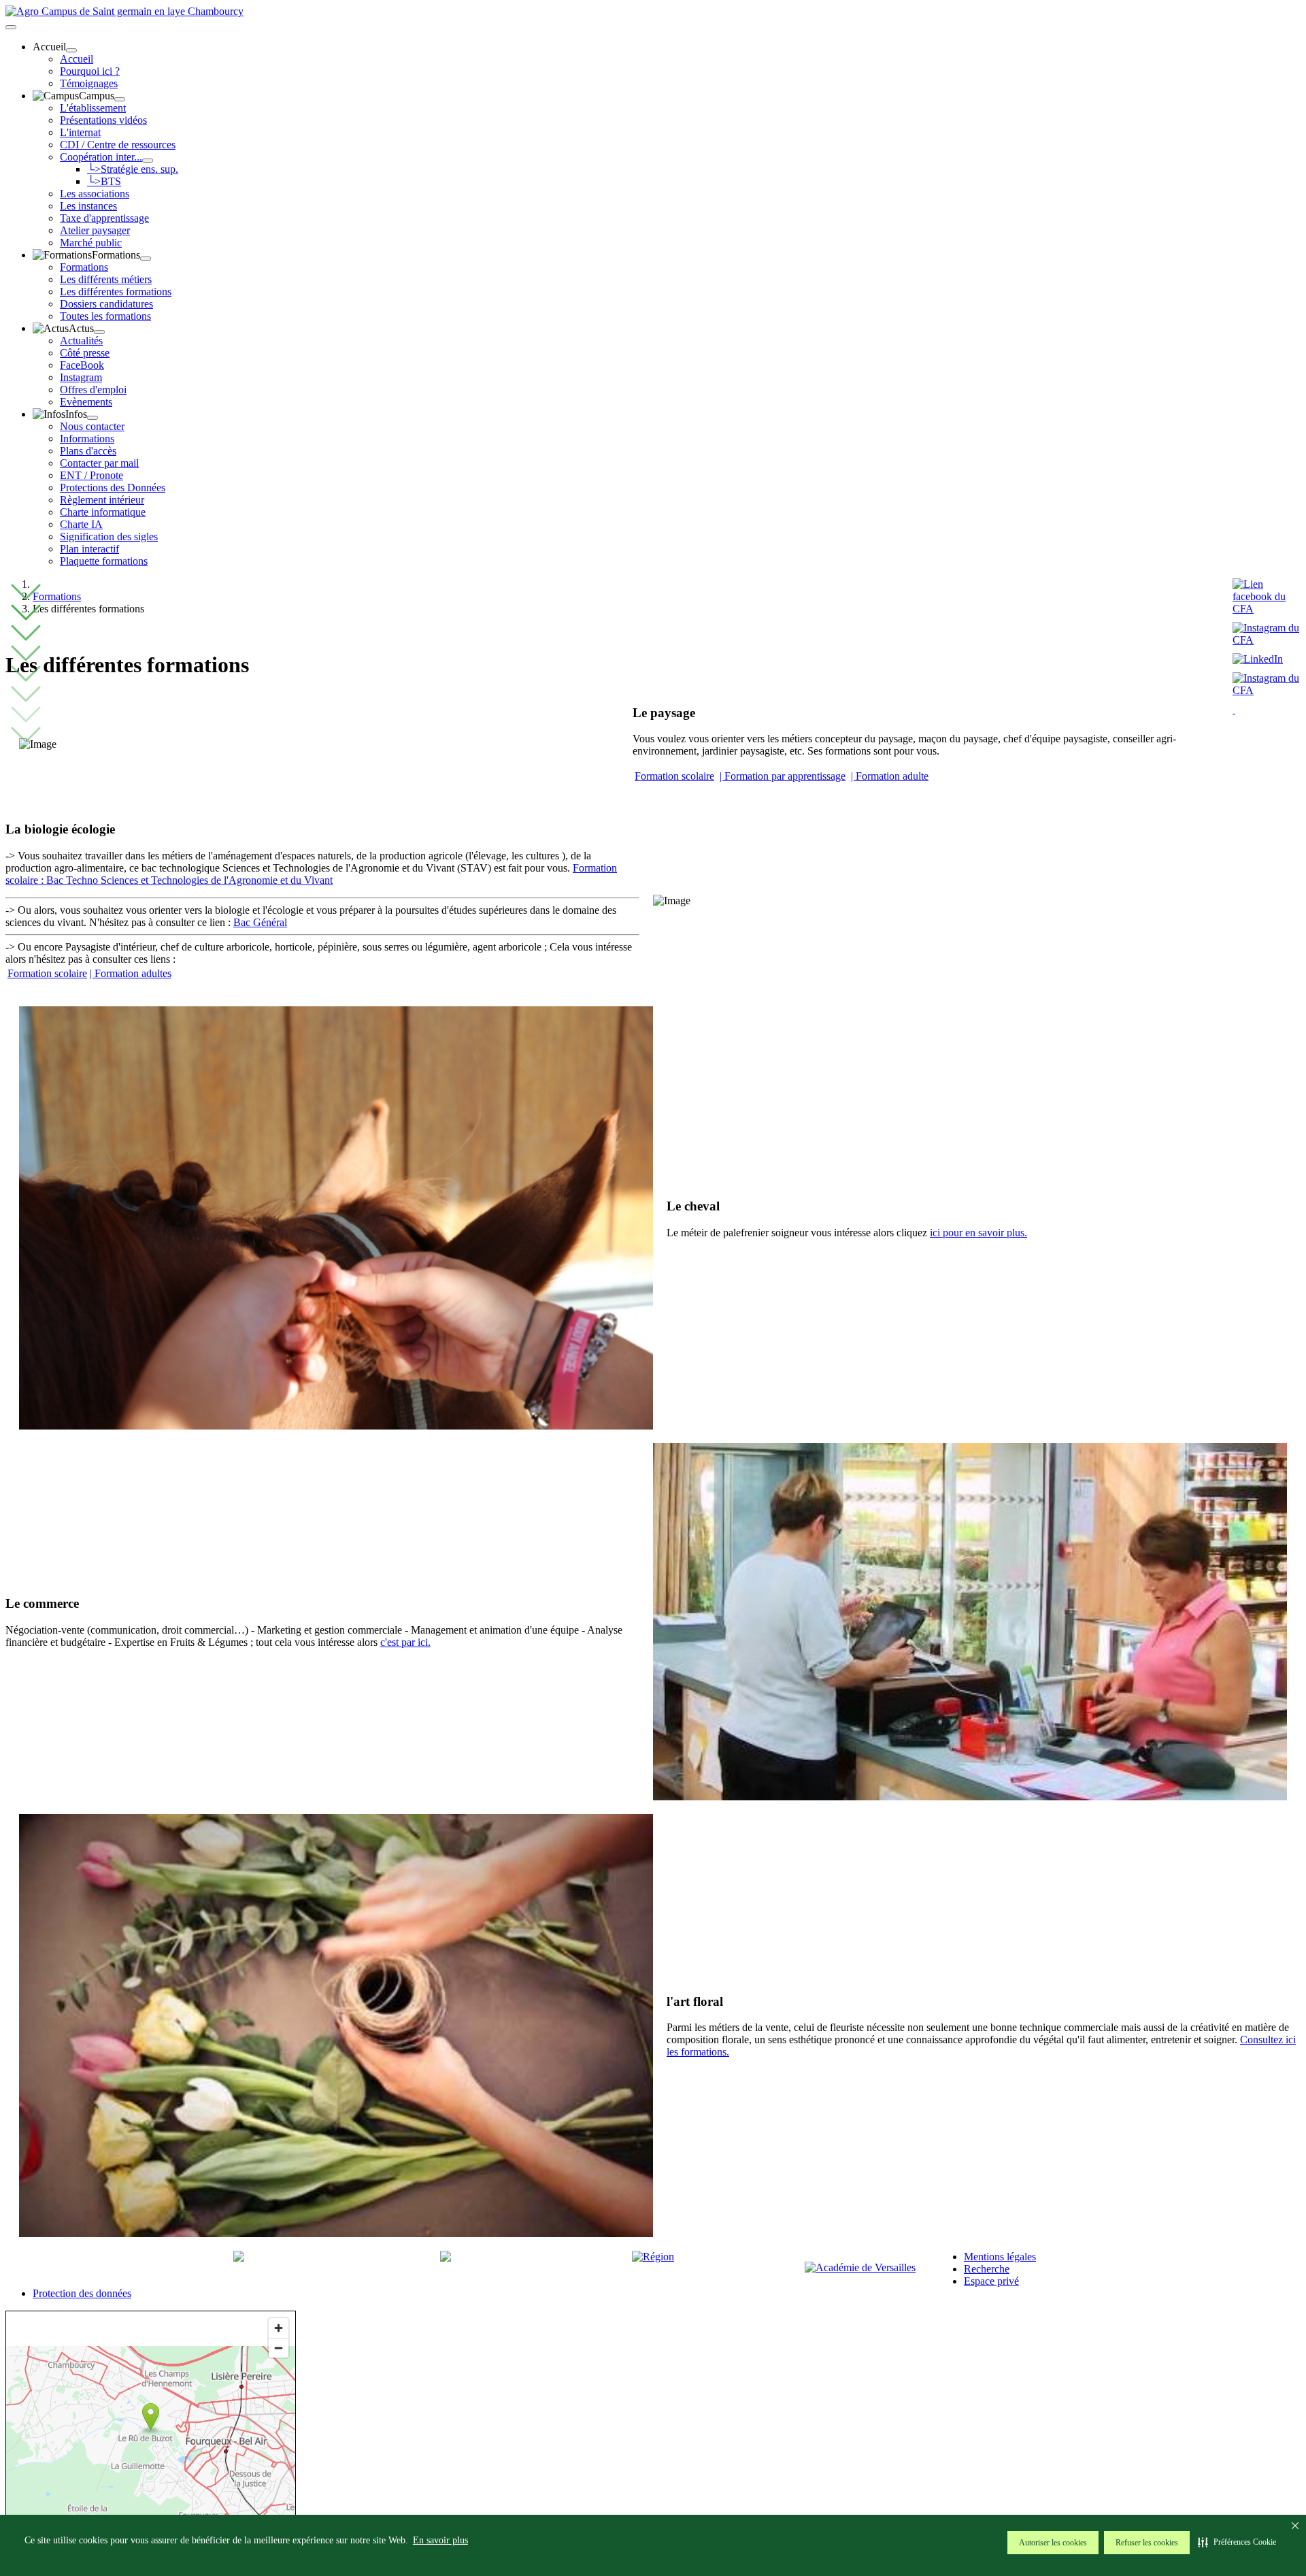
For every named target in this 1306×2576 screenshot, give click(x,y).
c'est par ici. (405, 1642)
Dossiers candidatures (106, 304)
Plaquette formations (104, 561)
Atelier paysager (95, 230)
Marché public (91, 243)
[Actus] (99, 332)
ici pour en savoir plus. (978, 1233)
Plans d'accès (88, 451)
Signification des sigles (109, 536)
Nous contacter (92, 426)
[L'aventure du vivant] (446, 2258)
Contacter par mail (99, 463)
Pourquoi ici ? (90, 71)
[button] (1237, 2542)
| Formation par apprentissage (783, 776)
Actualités (81, 341)
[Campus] (120, 99)
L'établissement (93, 108)
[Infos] (93, 418)
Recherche (987, 2269)
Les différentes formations (116, 292)
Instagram (81, 377)
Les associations (95, 194)
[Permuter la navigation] (11, 27)
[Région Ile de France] (653, 2257)
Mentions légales (1000, 2257)
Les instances (88, 206)
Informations (87, 439)
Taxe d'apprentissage (104, 218)
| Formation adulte (890, 776)
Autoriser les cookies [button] (1053, 2543)
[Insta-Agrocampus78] (1267, 640)
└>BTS (104, 181)
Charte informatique (103, 512)
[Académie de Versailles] (860, 2267)
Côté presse (85, 353)
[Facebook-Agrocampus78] (1267, 609)
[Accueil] (71, 50)
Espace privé (991, 2281)
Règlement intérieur (102, 500)
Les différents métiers (106, 279)
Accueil (77, 59)
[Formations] (146, 259)
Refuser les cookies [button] (1147, 2543)
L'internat (80, 132)
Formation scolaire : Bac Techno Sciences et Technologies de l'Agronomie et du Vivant (311, 874)
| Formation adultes (131, 973)
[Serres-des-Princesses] (1267, 690)
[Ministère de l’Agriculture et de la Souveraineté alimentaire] (239, 2258)
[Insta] (1234, 709)
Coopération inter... (101, 157)
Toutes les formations (105, 316)
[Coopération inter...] (148, 161)
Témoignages (89, 83)
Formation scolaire (674, 776)
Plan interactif (89, 549)
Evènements (86, 402)
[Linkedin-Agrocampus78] (1261, 659)
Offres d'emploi (93, 390)
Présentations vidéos (103, 120)
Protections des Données (113, 488)
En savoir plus (440, 2540)
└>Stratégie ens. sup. (133, 169)
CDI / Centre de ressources (118, 145)
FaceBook (82, 365)
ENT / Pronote (91, 475)
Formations (84, 267)
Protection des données (82, 2293)
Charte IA (81, 524)
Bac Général (260, 922)
